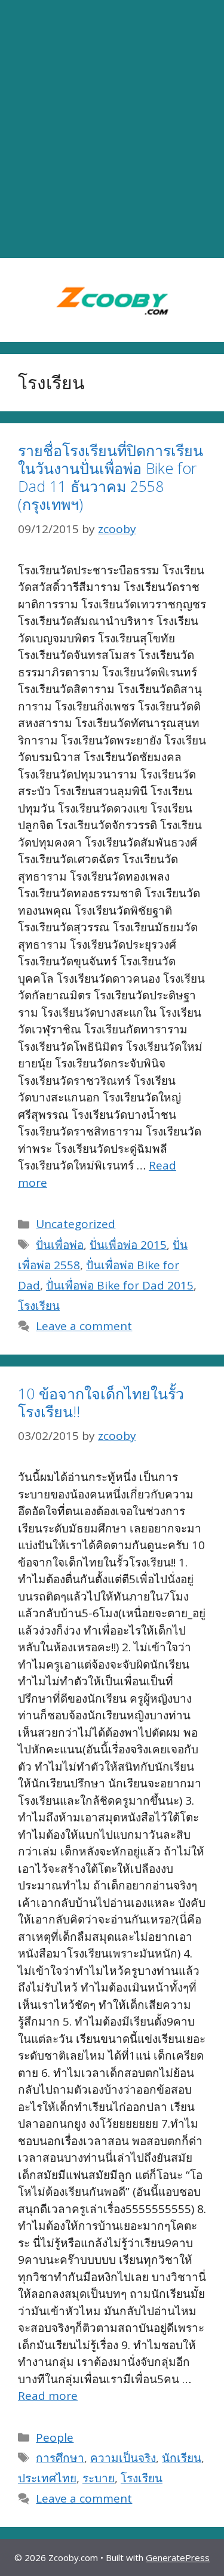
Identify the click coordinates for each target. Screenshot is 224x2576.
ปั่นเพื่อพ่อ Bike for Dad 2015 (120, 1285)
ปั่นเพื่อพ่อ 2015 (128, 1245)
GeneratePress (178, 2557)
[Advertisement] (112, 129)
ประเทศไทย (47, 2478)
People (55, 2437)
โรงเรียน (39, 1306)
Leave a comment (84, 1326)
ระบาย (99, 2478)
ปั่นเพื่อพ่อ (60, 1245)
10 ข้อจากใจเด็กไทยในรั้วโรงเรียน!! (101, 1402)
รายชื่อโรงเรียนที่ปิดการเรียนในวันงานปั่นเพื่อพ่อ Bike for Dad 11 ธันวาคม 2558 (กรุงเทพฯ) (111, 477)
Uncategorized (76, 1224)
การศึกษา (60, 2458)
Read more (48, 2396)
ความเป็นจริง (123, 2458)
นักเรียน (182, 2458)
